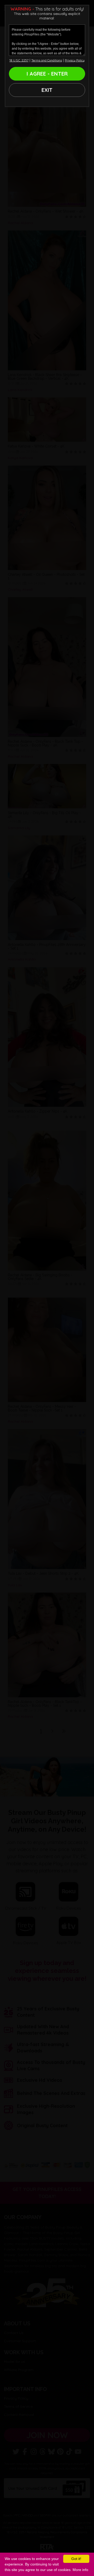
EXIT (47, 90)
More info (80, 2570)
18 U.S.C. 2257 (19, 60)
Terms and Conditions (47, 60)
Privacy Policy (75, 60)
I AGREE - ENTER (47, 74)
